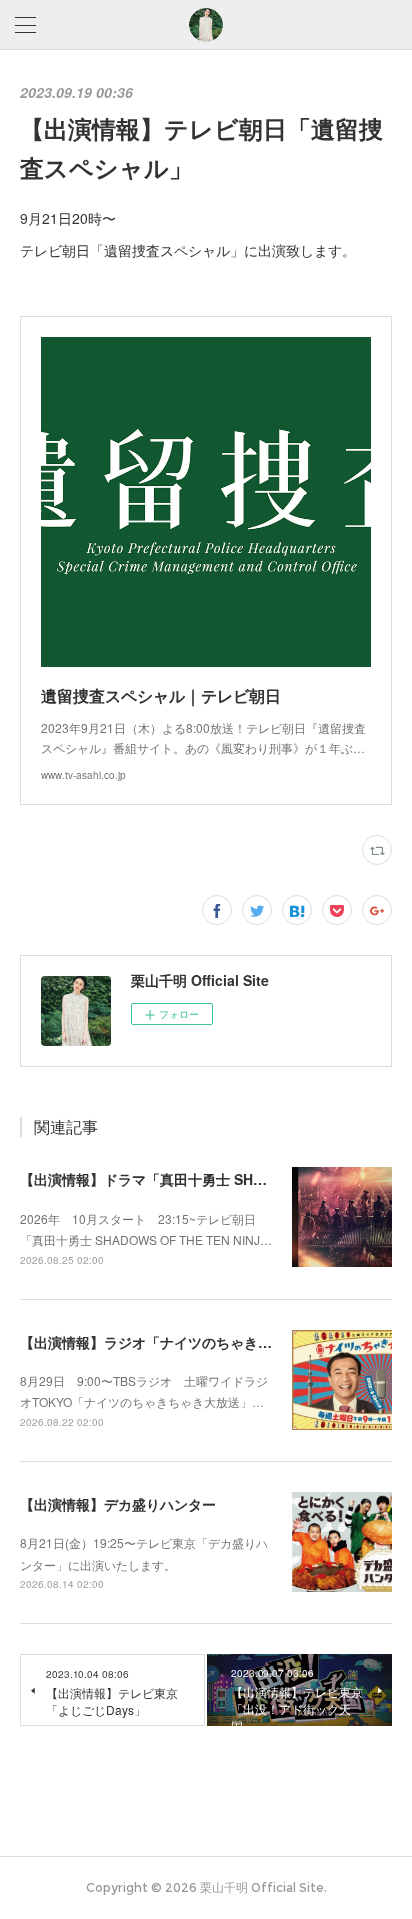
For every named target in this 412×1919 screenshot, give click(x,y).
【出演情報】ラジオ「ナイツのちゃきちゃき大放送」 (188, 1342)
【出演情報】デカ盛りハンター (118, 1504)
